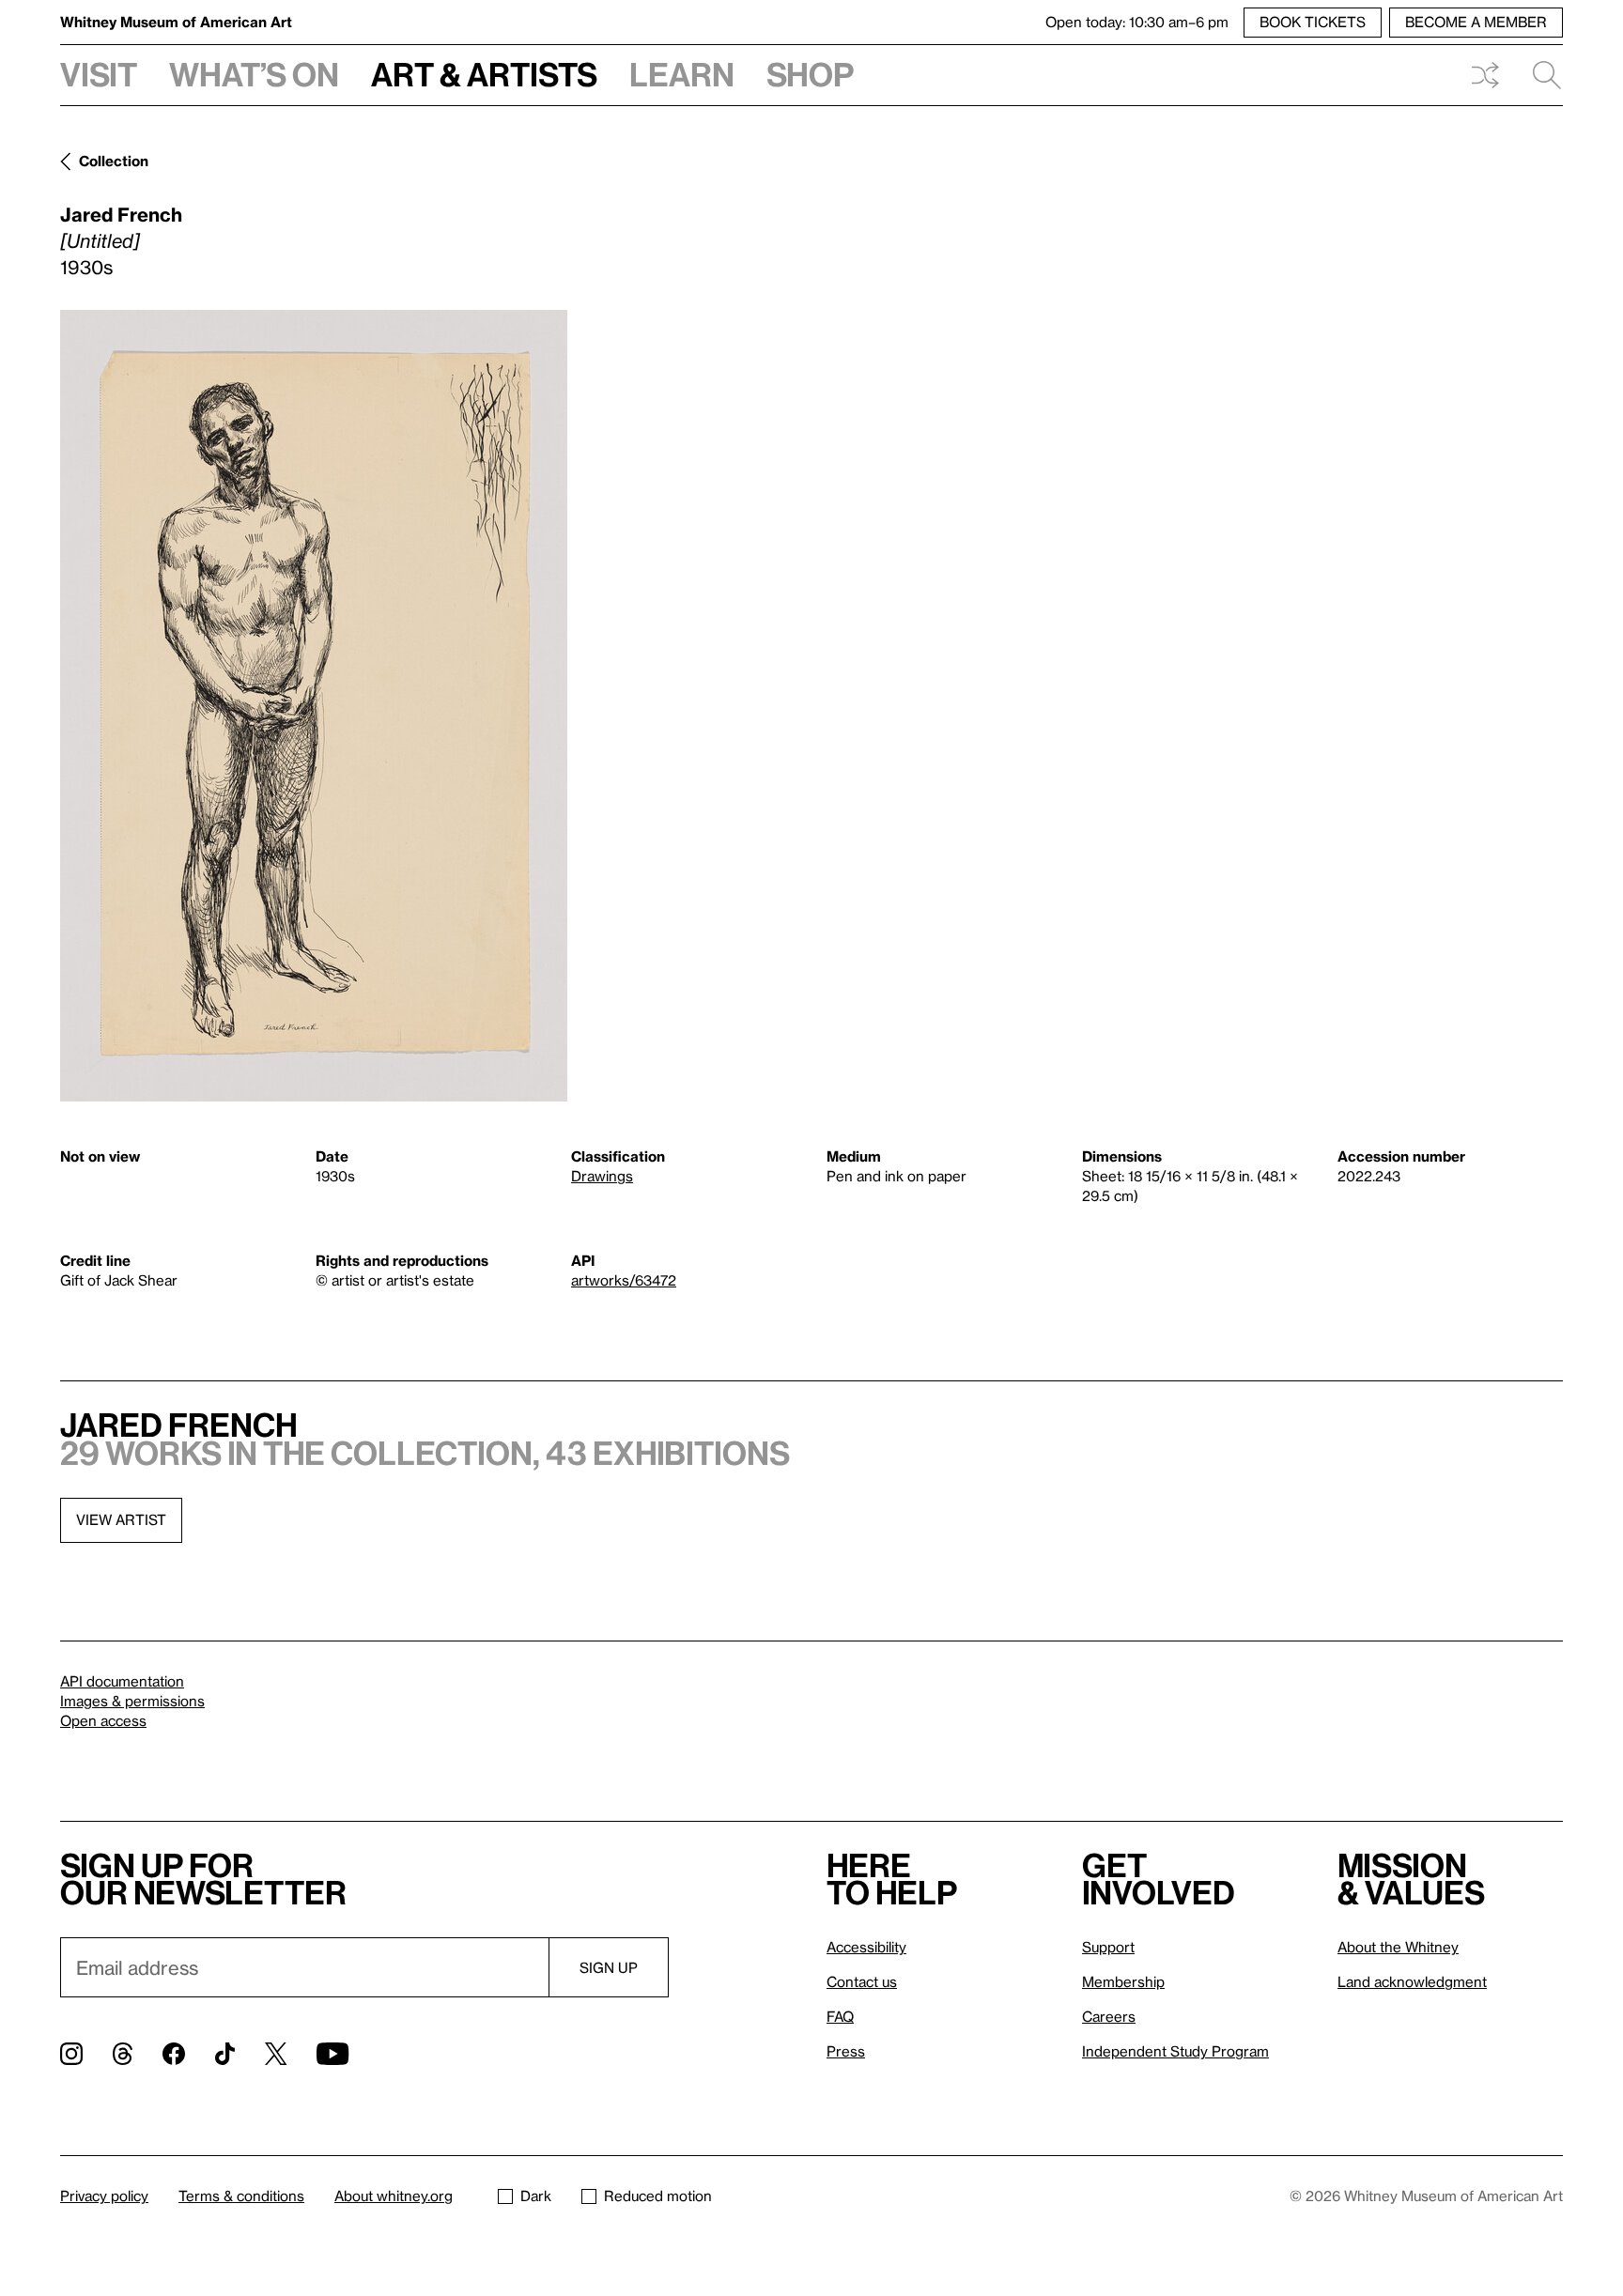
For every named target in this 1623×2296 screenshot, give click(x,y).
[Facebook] (174, 2054)
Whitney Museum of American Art (176, 22)
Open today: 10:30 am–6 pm (1137, 22)
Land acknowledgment (1412, 1981)
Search (1539, 75)
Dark (536, 2196)
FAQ (840, 2016)
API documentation (122, 1681)
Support (1108, 1947)
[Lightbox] (314, 706)
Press (846, 2051)
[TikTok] (225, 2054)
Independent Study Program (1175, 2051)
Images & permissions (132, 1701)
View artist (121, 1519)
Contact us (862, 1981)
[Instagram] (71, 2054)
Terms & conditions (241, 2196)
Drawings (602, 1176)
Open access (103, 1720)
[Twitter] (276, 2054)
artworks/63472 (624, 1280)
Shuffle (1485, 75)
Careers (1109, 2016)
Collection (114, 161)
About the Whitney (1398, 1947)
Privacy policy (104, 2196)
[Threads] (123, 2054)
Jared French (121, 214)
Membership (1123, 1981)
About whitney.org (394, 2196)
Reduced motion (658, 2196)
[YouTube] (332, 2054)
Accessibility (866, 1947)
